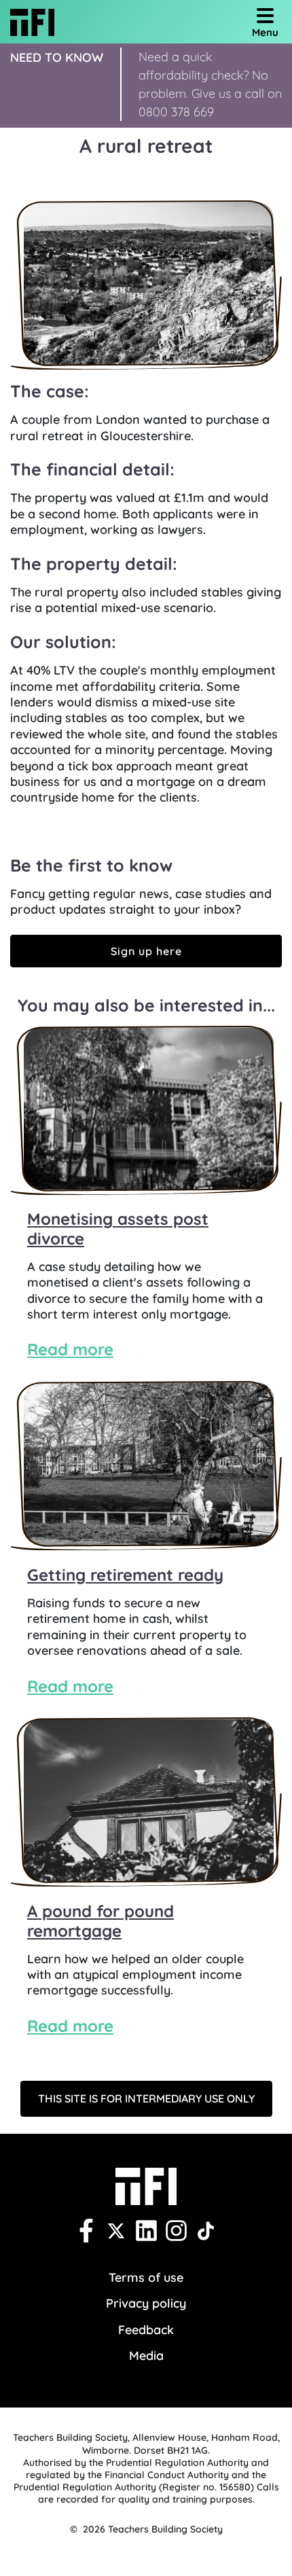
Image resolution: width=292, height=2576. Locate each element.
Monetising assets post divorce (118, 1229)
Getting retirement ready (125, 1575)
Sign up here (146, 951)
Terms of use (146, 2277)
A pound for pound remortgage (101, 1921)
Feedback (146, 2330)
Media (146, 2356)
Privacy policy (146, 2303)
